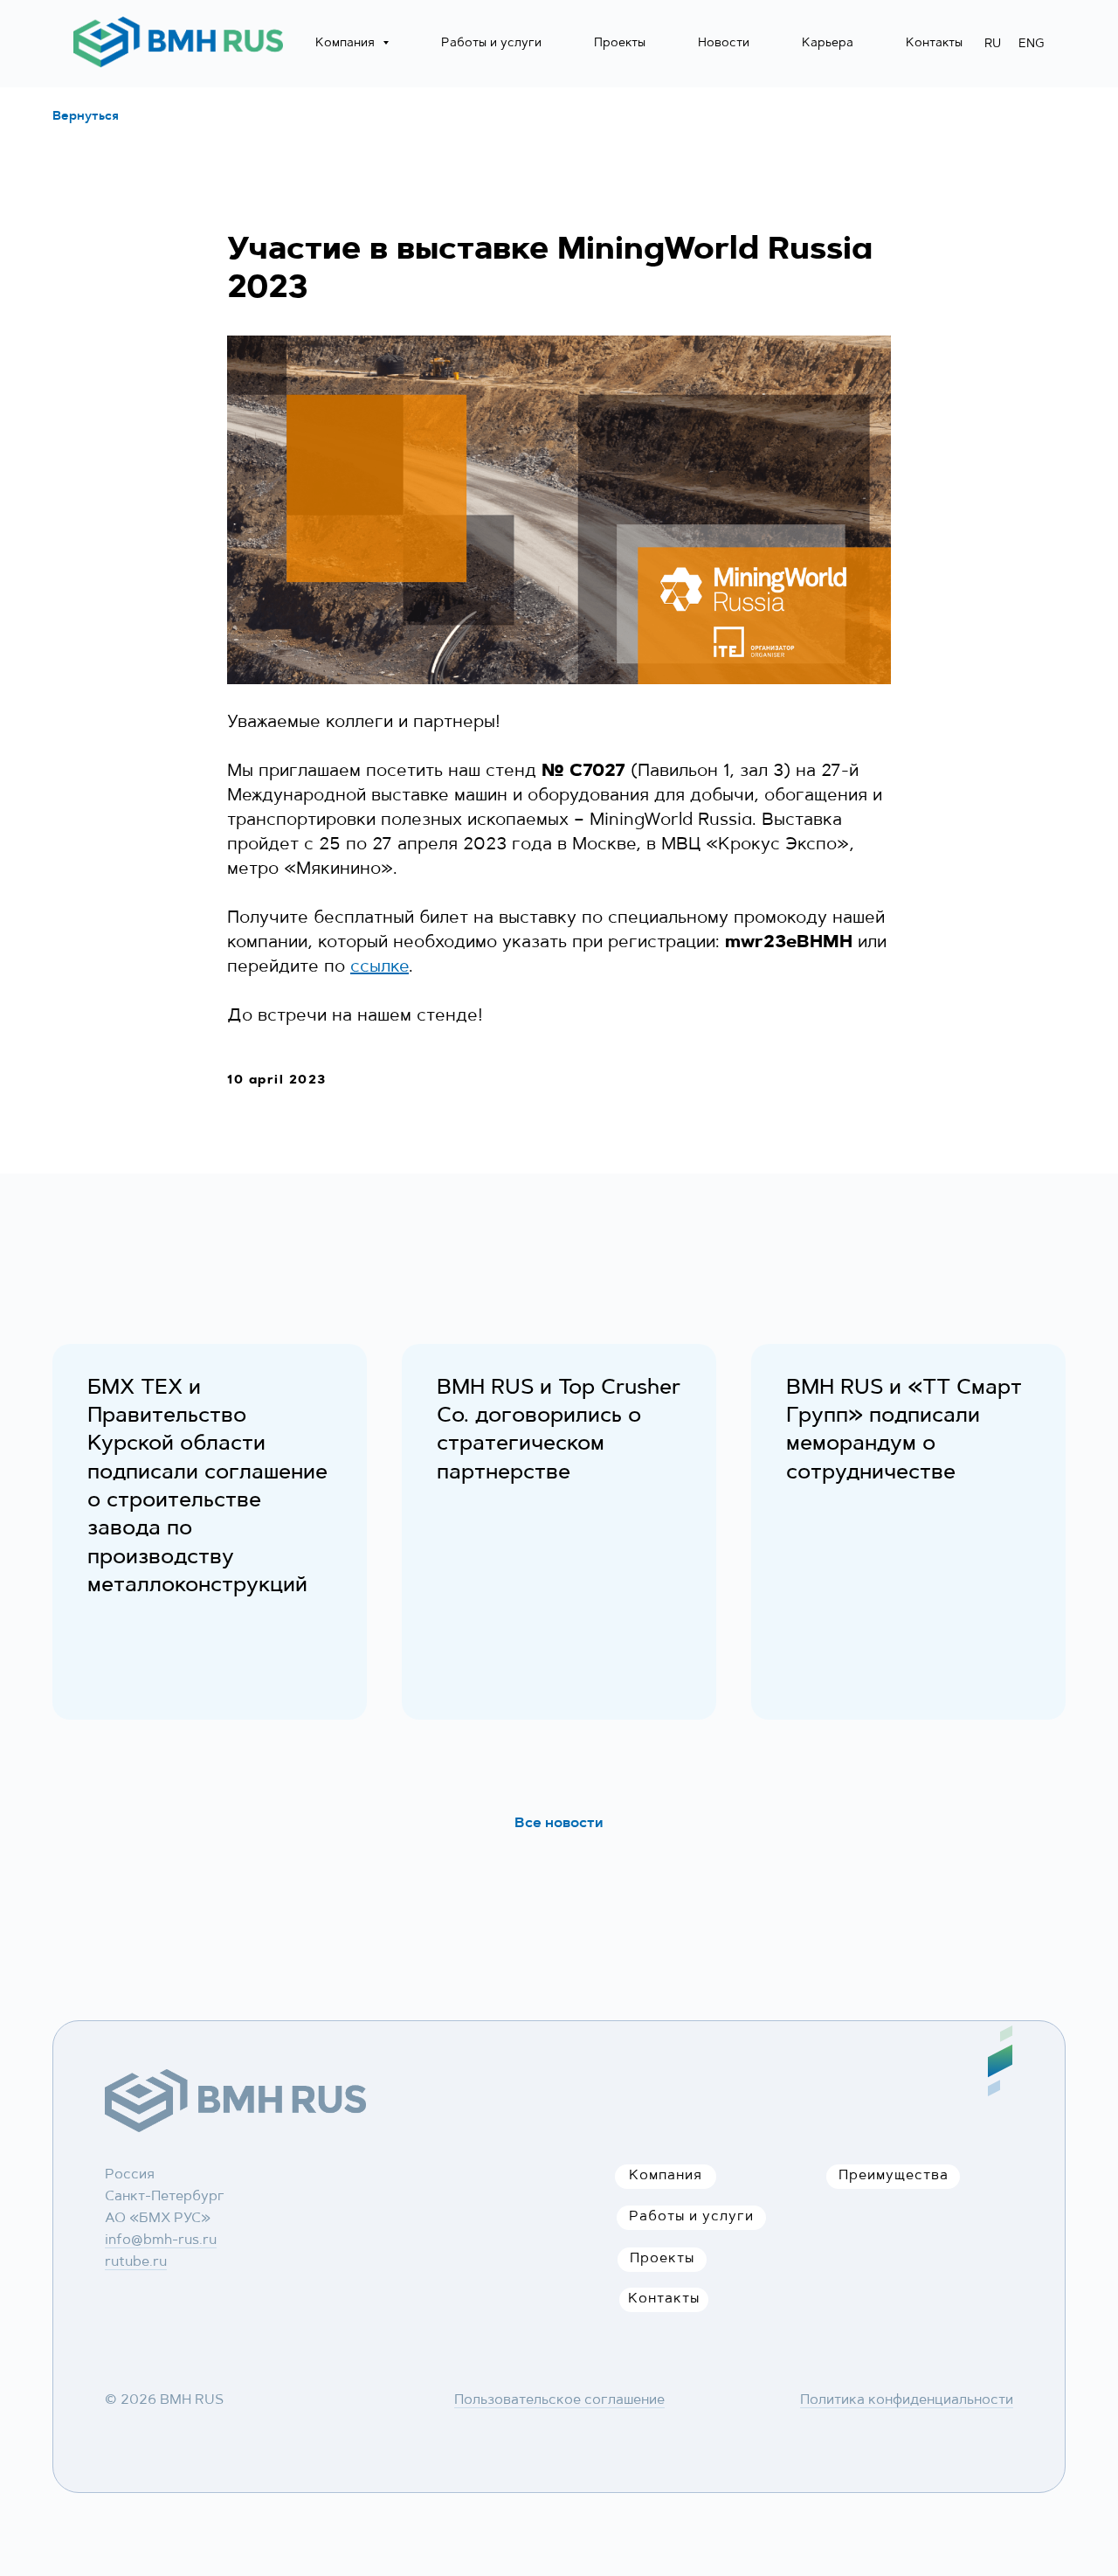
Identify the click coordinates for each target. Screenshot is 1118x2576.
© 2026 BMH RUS (164, 2400)
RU (993, 45)
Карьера (828, 44)
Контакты (934, 44)
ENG (1032, 45)
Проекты (620, 44)
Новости (724, 44)
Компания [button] (347, 44)
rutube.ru (136, 2262)
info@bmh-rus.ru (161, 2240)
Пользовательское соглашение (559, 2400)
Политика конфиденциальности (907, 2400)
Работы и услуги (491, 44)
